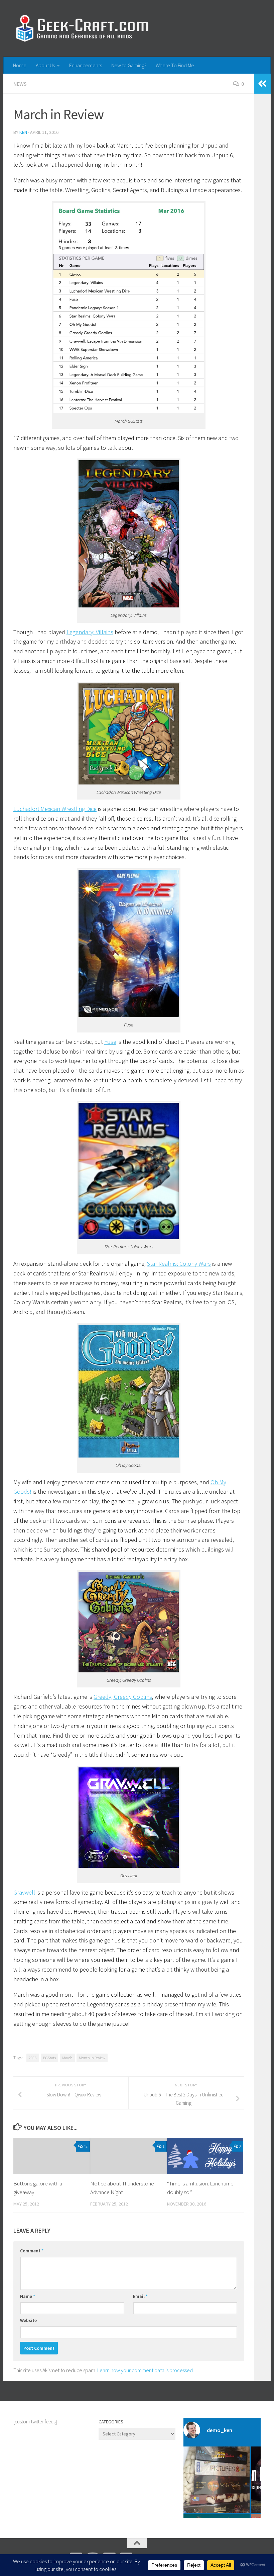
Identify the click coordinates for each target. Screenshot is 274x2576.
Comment (32, 2251)
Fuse (110, 1042)
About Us (45, 65)
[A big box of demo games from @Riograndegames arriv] (217, 2480)
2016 (33, 2058)
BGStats (49, 2058)
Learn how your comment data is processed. (146, 2370)
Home (20, 65)
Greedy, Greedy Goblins (123, 1697)
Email (140, 2296)
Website (28, 2320)
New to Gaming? (129, 65)
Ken (23, 132)
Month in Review (92, 2058)
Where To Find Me (175, 65)
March (67, 2058)
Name (28, 2296)
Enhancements (86, 65)
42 (86, 2146)
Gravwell (24, 1892)
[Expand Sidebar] (262, 84)
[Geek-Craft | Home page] (82, 28)
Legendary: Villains (90, 632)
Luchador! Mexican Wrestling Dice (55, 809)
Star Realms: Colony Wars (179, 1264)
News (20, 84)
